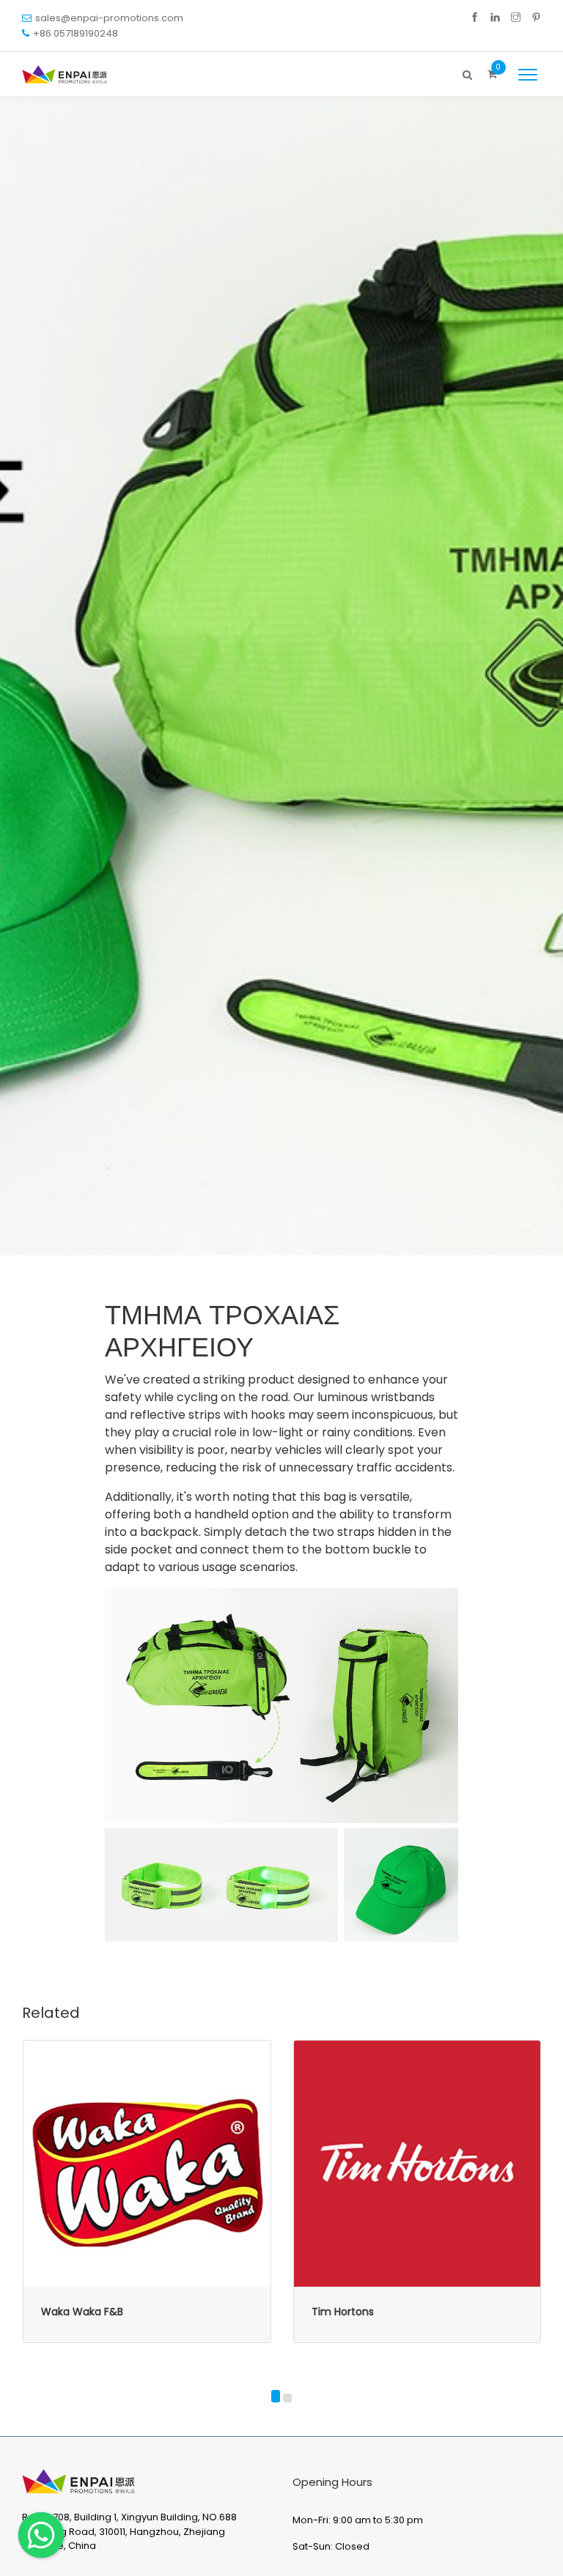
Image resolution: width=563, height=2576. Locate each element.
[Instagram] (516, 18)
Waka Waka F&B (82, 2312)
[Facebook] (475, 18)
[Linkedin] (495, 18)
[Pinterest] (536, 18)
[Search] (468, 71)
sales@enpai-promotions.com (109, 18)
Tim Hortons (343, 2312)
